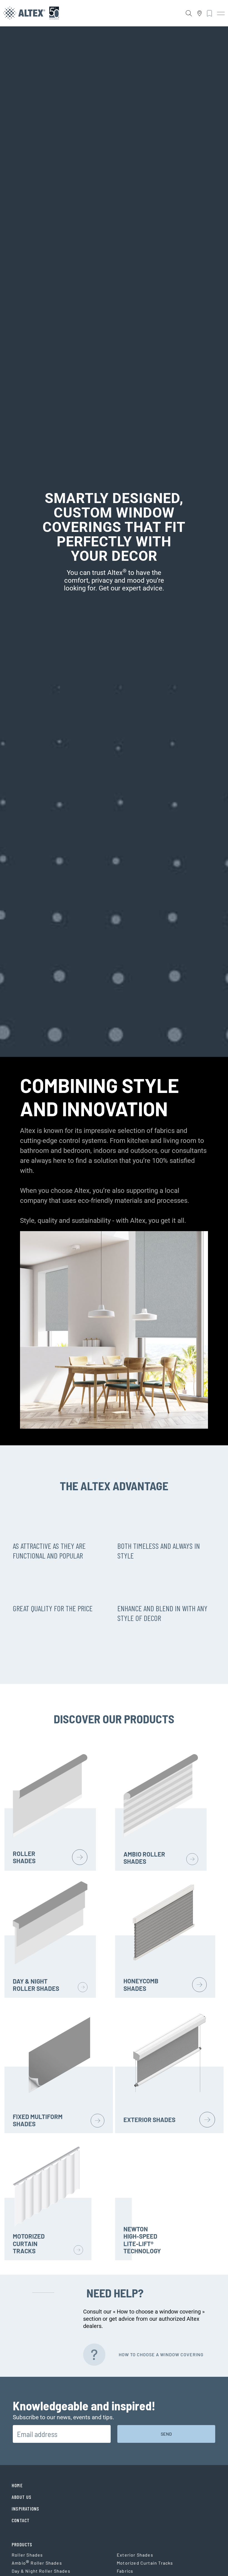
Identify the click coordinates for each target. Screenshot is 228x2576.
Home (17, 2485)
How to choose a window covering (161, 2354)
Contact (21, 2520)
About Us (22, 2497)
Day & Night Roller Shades (41, 2571)
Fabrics (125, 2571)
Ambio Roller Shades (37, 2563)
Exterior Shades (135, 2555)
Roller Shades (27, 2555)
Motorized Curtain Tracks (145, 2563)
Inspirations (25, 2509)
